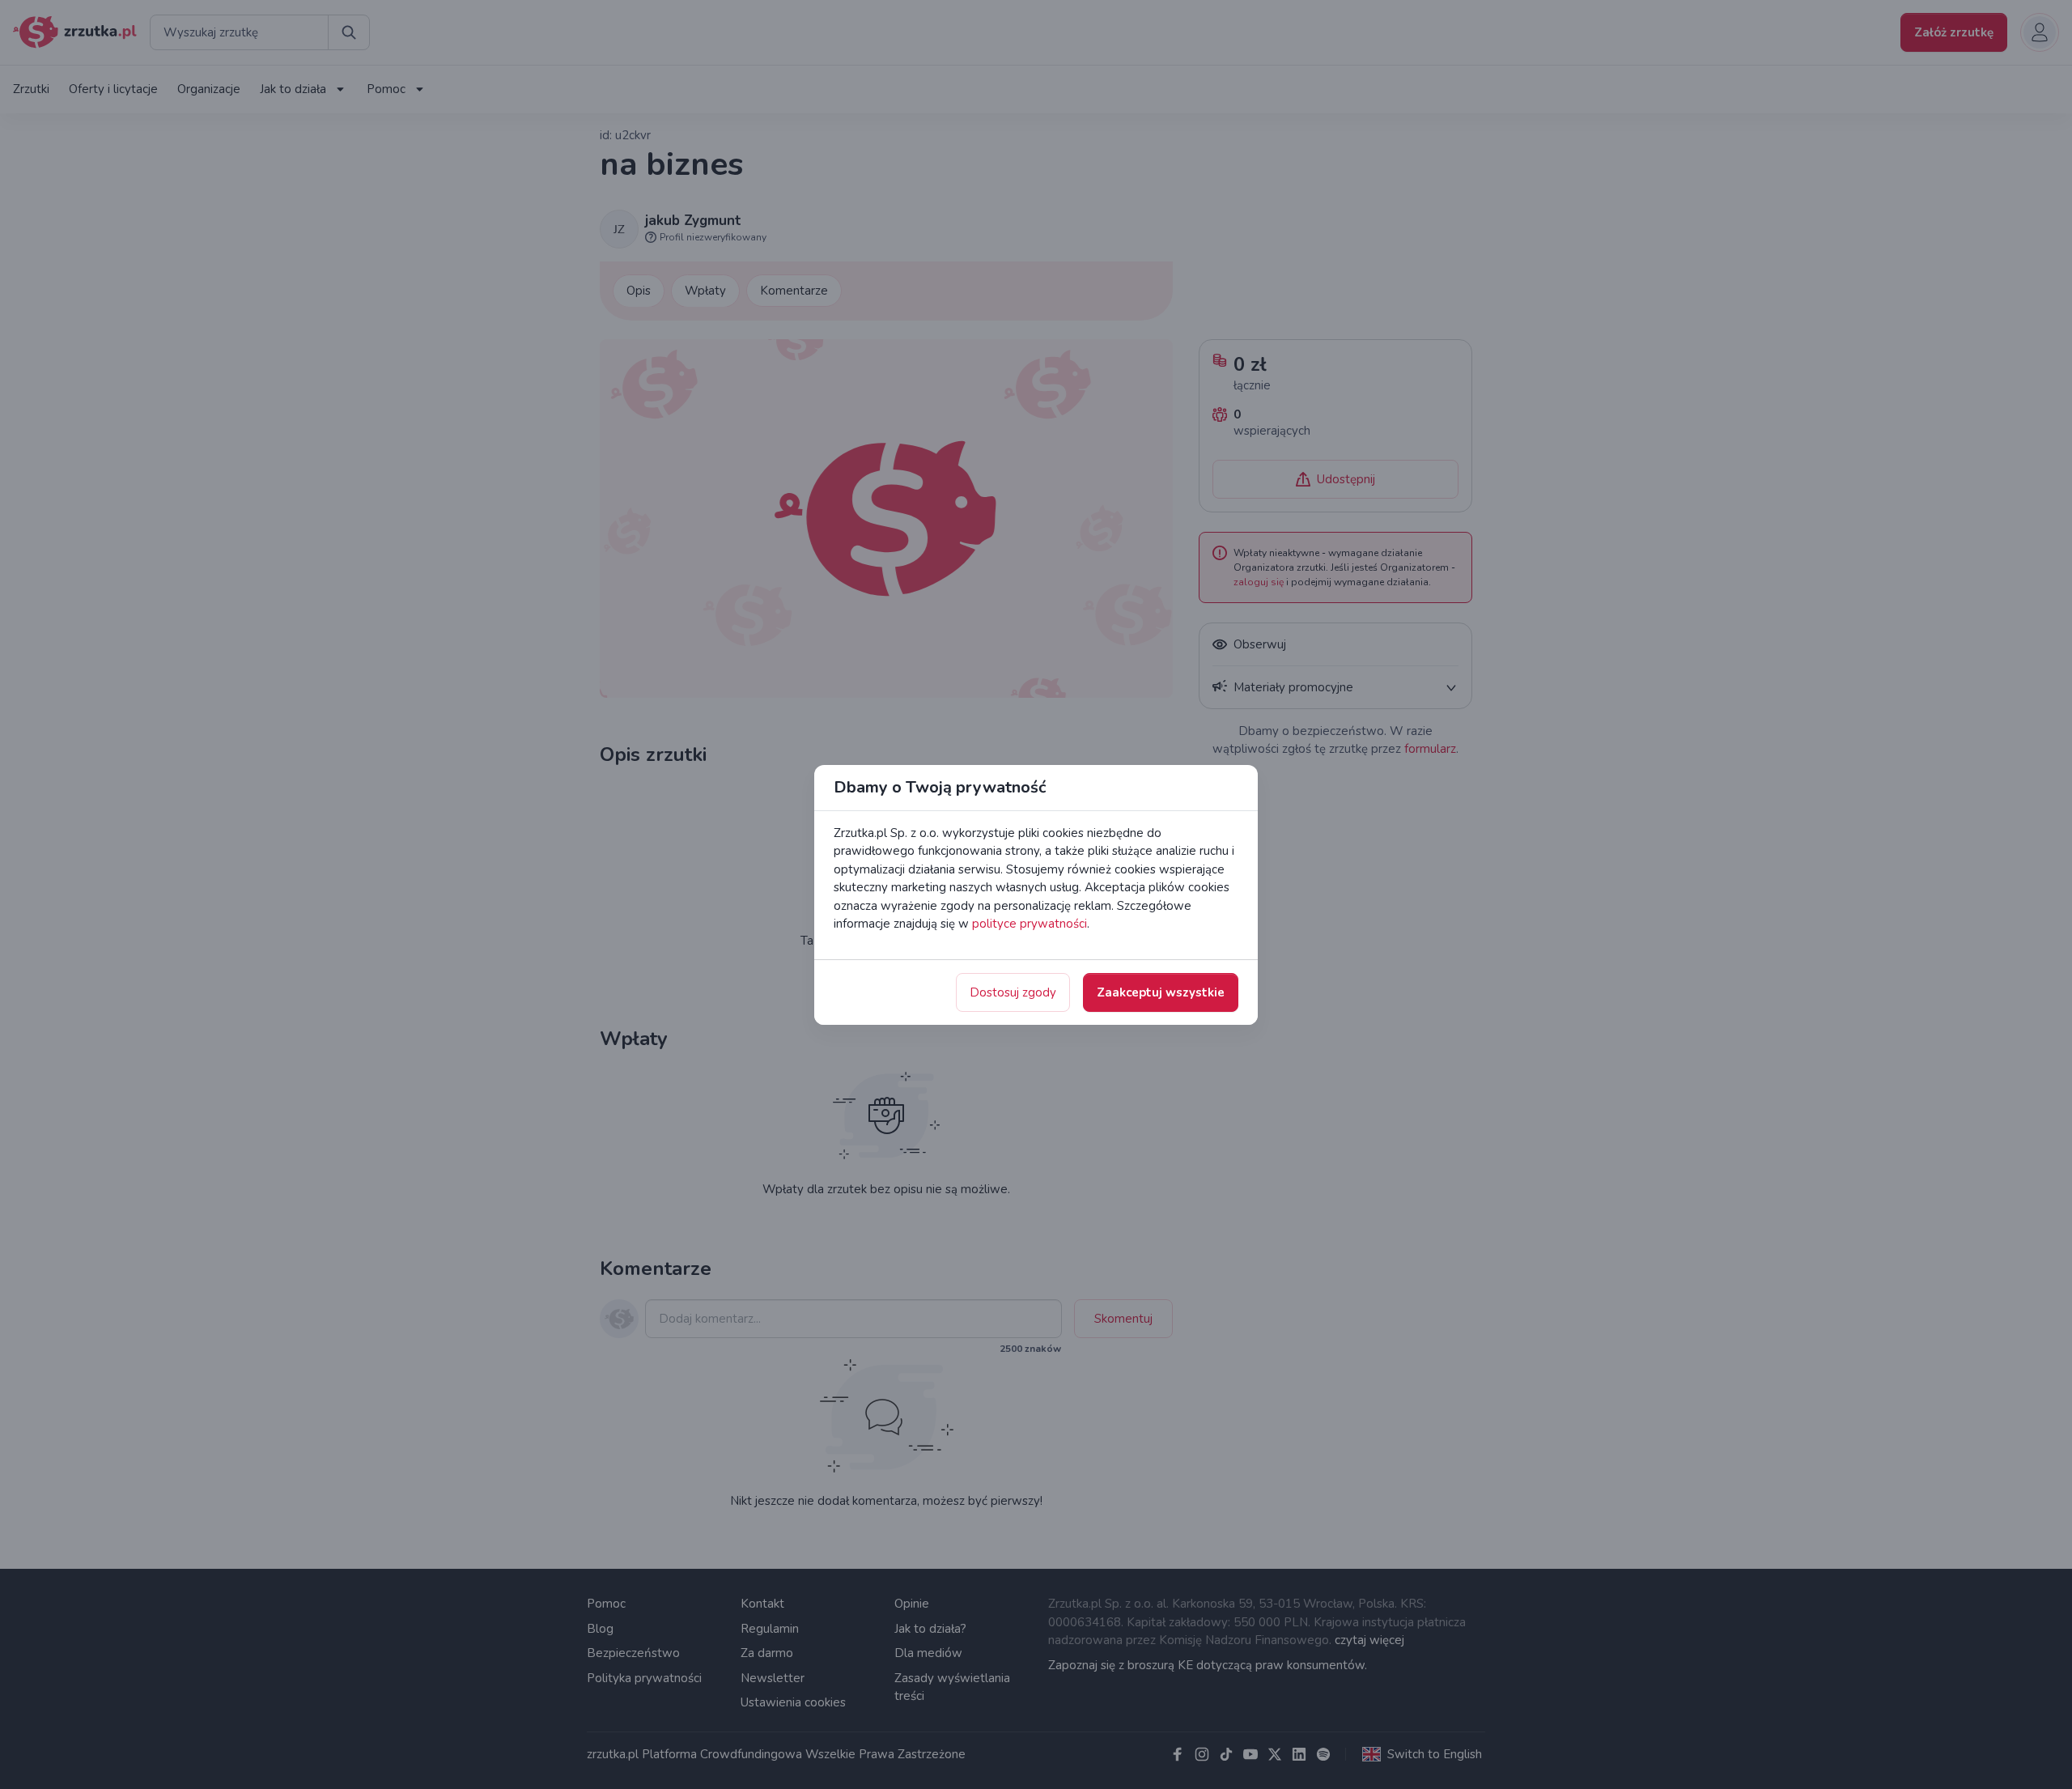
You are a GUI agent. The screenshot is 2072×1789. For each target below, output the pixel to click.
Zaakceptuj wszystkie (1161, 992)
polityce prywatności (1030, 924)
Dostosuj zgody (1013, 992)
